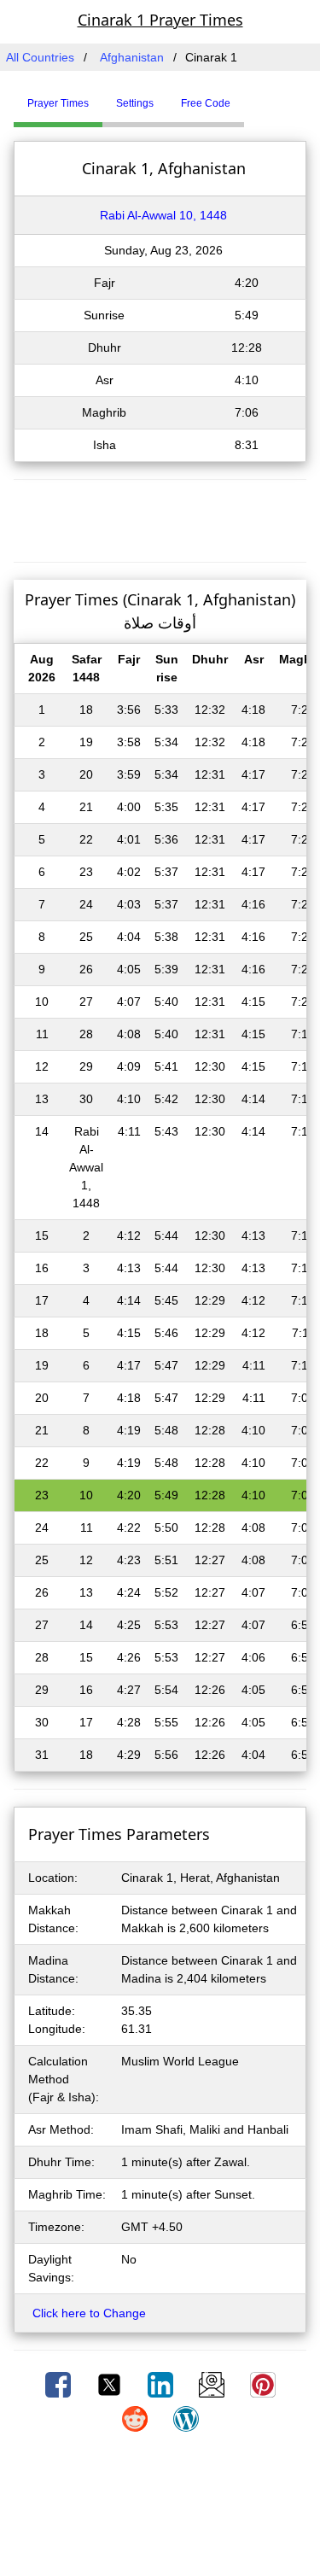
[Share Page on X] (111, 2384)
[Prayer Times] (248, 96)
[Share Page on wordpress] (186, 2418)
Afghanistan (132, 57)
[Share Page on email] (213, 2384)
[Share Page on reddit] (137, 2418)
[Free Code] (265, 96)
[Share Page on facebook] (60, 2384)
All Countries (40, 57)
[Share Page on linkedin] (162, 2384)
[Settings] (257, 96)
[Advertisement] (160, 518)
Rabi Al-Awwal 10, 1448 (163, 215)
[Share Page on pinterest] (263, 2384)
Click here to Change (89, 2313)
